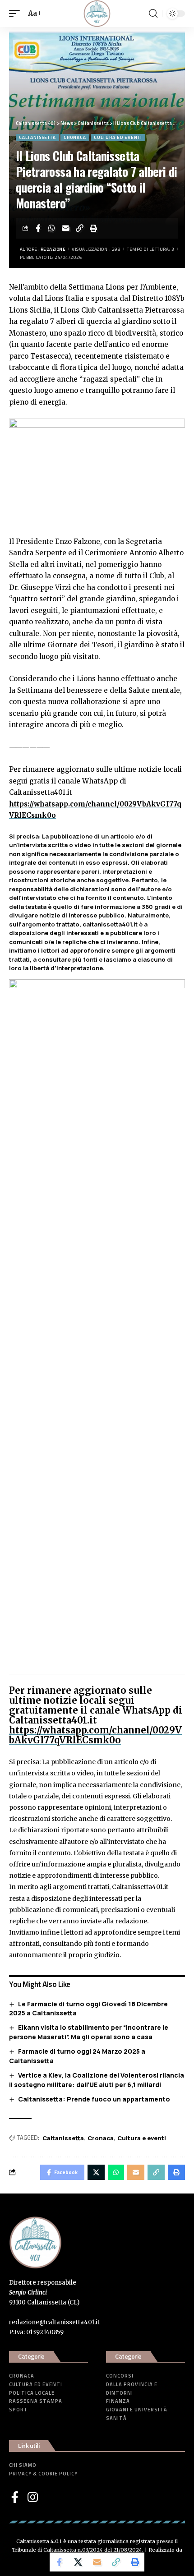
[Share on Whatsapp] (52, 228)
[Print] (94, 228)
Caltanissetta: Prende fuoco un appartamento (94, 2099)
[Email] (66, 228)
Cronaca (75, 137)
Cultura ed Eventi (118, 137)
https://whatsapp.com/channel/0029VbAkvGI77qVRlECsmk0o (95, 1735)
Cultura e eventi (142, 2138)
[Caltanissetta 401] (97, 14)
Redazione (53, 249)
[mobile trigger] (17, 14)
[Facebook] (15, 2497)
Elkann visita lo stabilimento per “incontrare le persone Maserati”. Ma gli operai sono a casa (89, 2032)
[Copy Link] (80, 228)
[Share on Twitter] (78, 2562)
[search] (153, 14)
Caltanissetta (37, 137)
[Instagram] (33, 2497)
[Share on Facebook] (38, 228)
